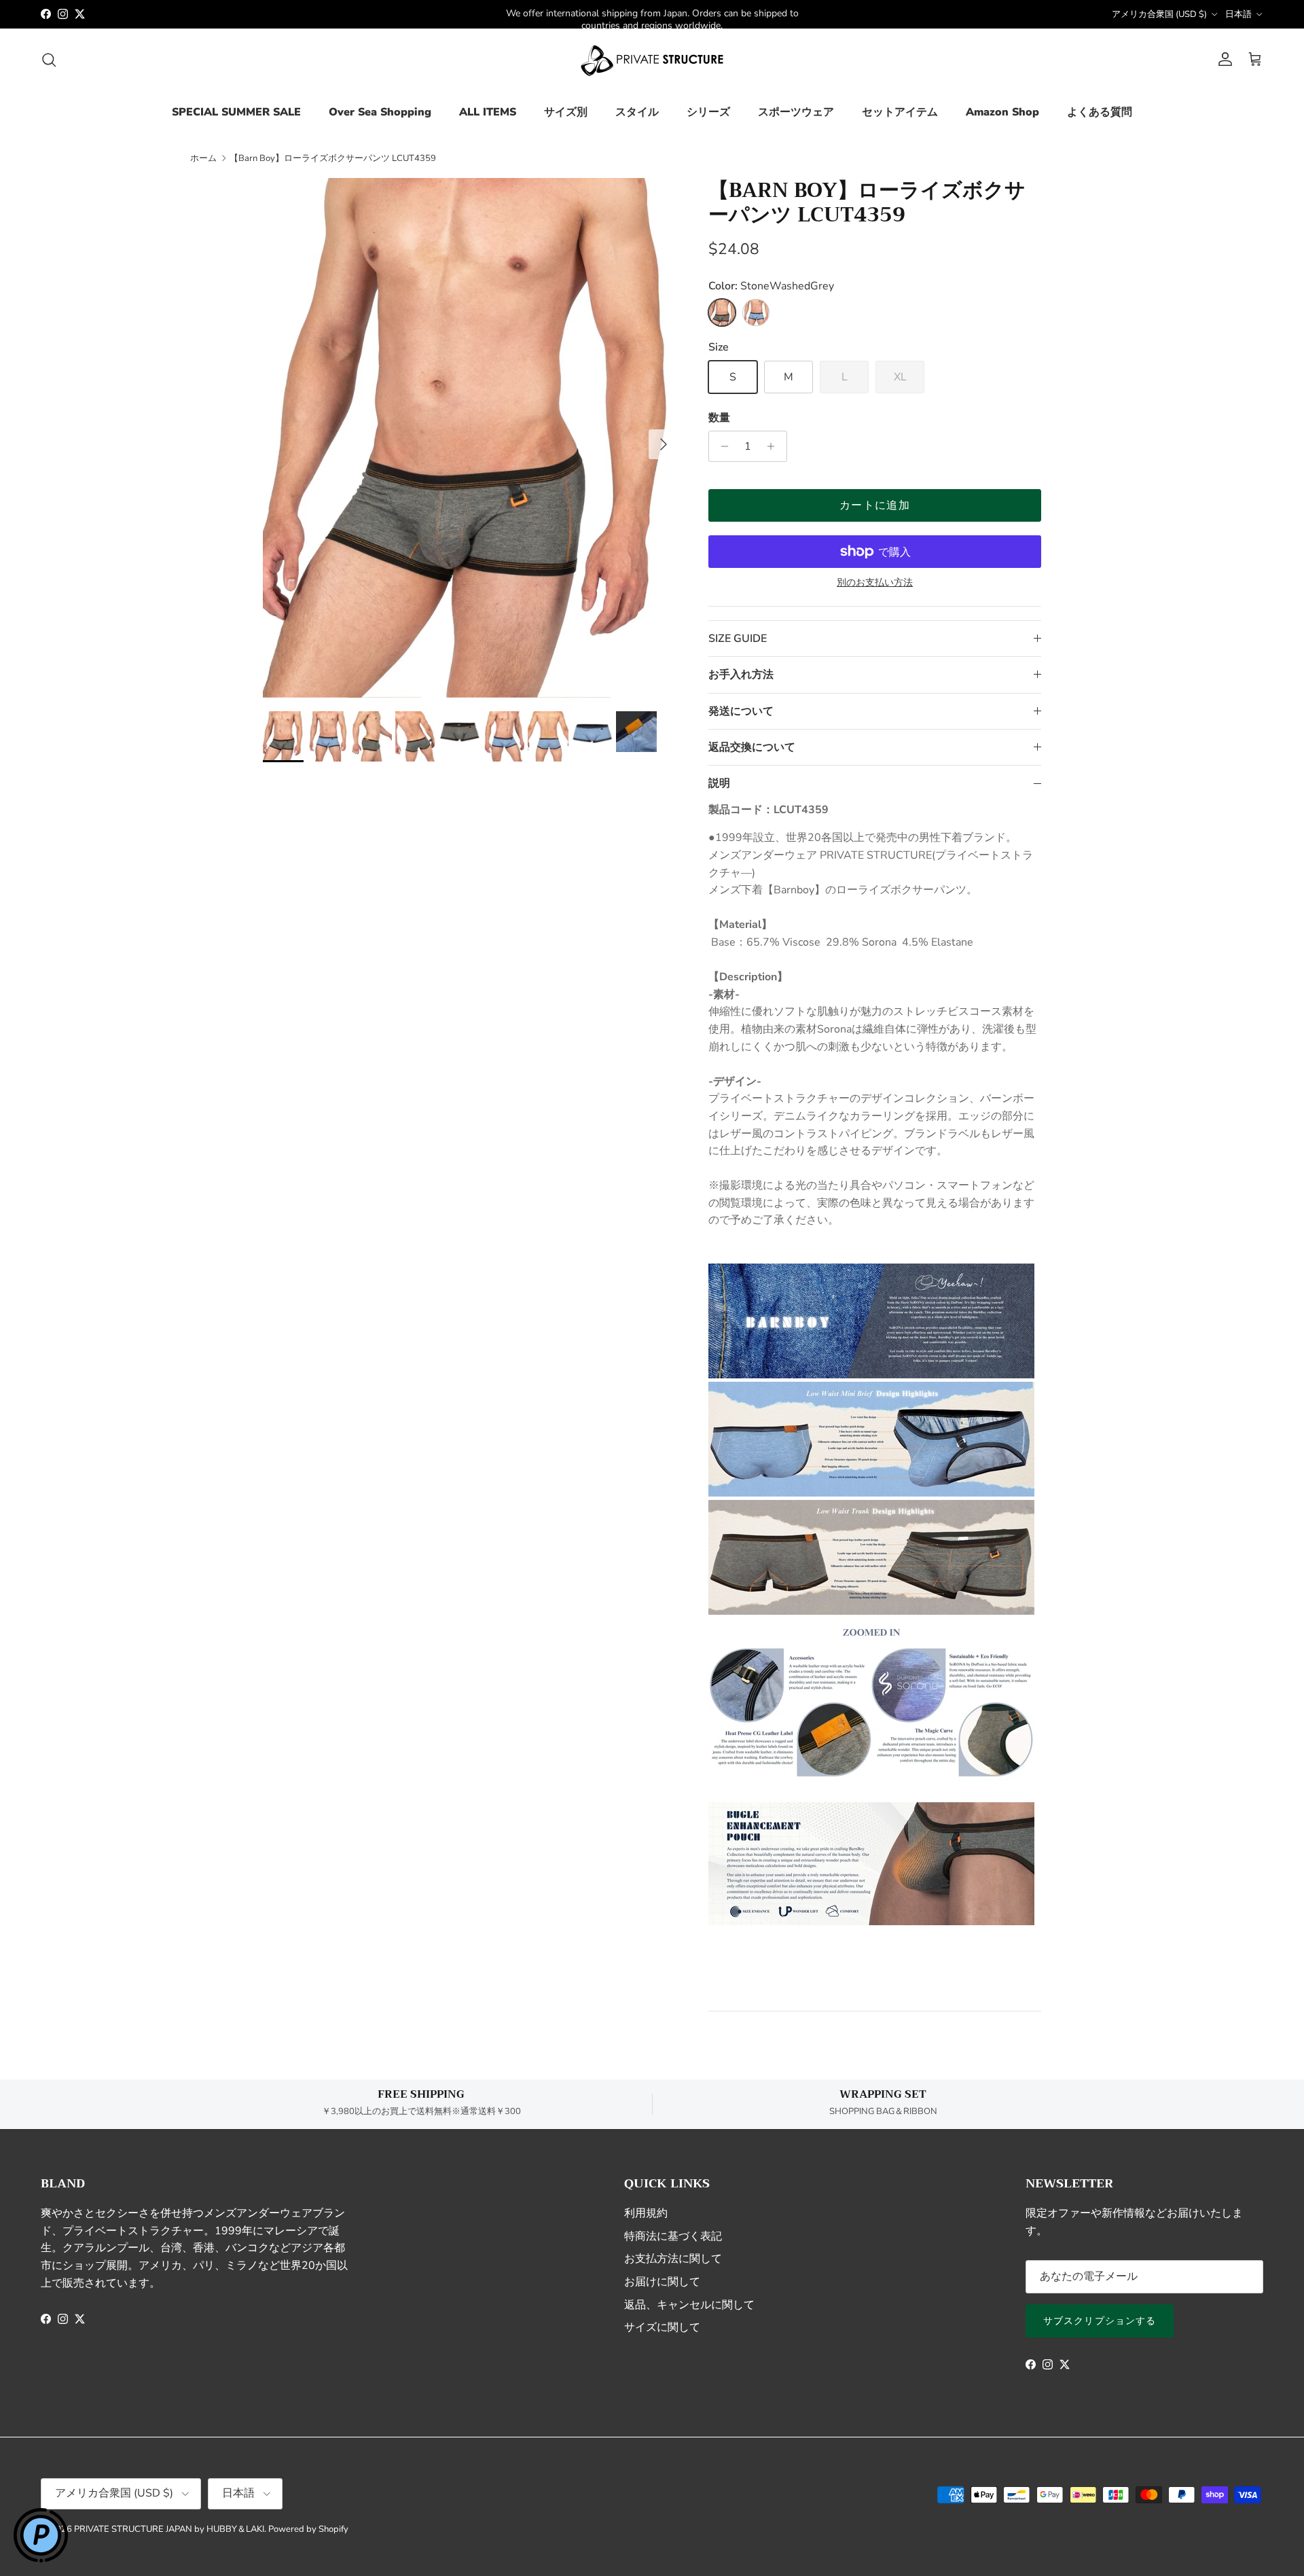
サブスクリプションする (1100, 2321)
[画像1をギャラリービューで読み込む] (471, 438)
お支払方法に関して (673, 2259)
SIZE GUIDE (738, 639)
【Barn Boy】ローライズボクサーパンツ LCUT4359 (333, 158)
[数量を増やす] (775, 446)
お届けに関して (662, 2282)
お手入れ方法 (741, 675)
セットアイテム (900, 112)
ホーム (203, 158)
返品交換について (752, 747)
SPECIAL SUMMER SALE (236, 112)
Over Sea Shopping (380, 112)
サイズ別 (566, 112)
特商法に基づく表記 (673, 2236)
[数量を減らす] (721, 446)
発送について (741, 711)
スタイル (637, 112)
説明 (719, 783)
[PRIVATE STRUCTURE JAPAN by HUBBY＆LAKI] (652, 60)
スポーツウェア (796, 112)
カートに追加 (875, 505)
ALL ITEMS (488, 112)
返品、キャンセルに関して (689, 2305)
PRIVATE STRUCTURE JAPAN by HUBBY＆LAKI (169, 2529)
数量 (719, 418)
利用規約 (646, 2213)
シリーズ (708, 112)
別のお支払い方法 (875, 583)
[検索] (49, 60)
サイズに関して (662, 2327)
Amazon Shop (1002, 112)
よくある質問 (1100, 112)
